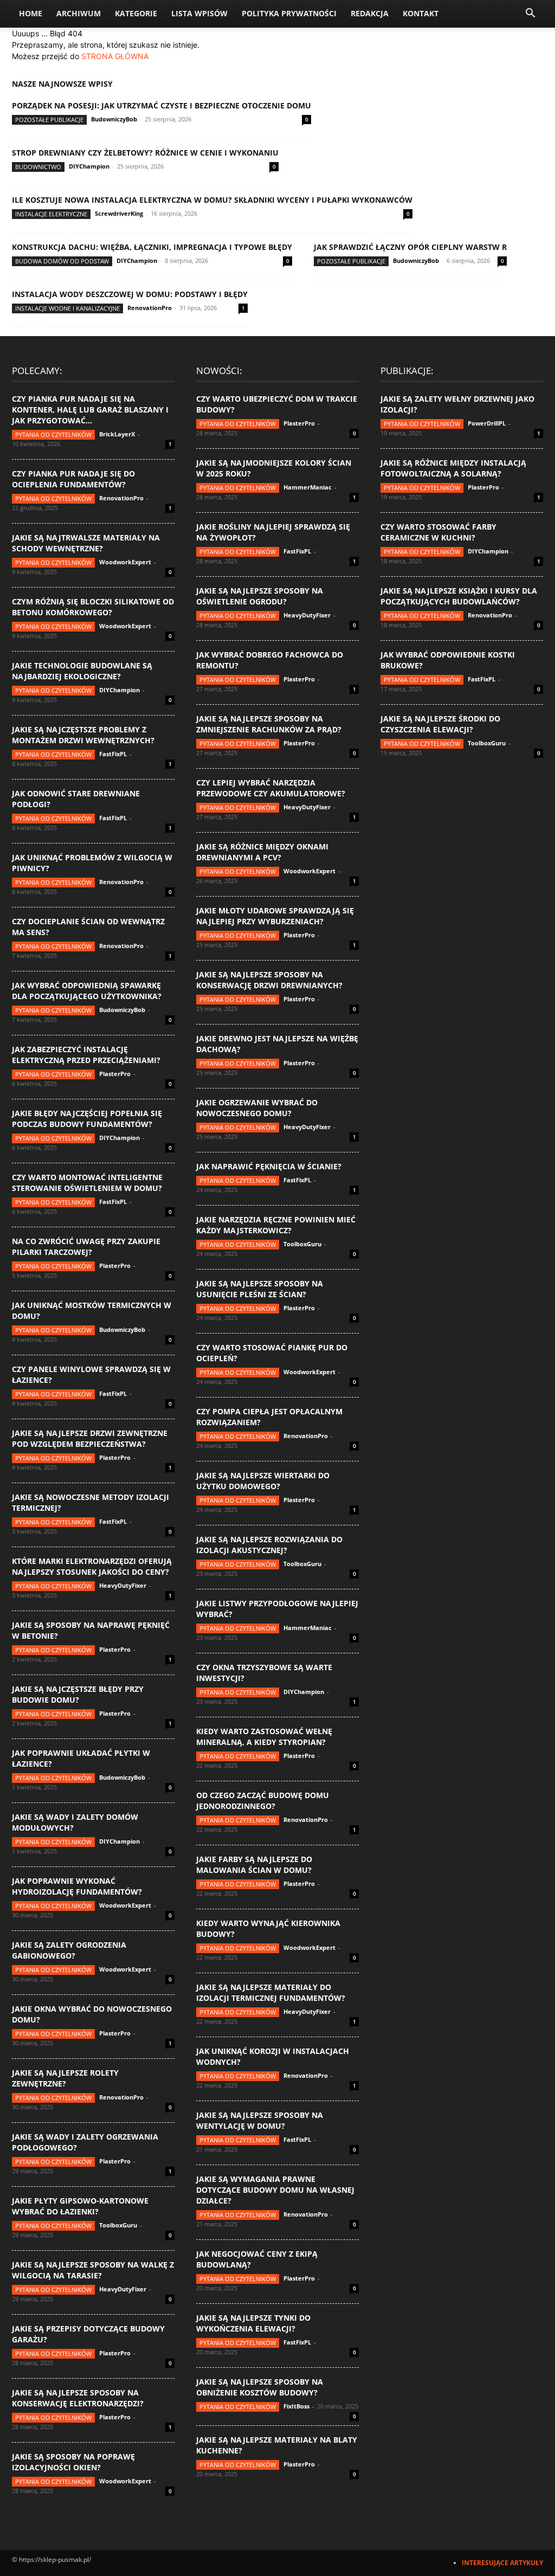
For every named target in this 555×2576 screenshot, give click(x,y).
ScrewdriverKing (119, 213)
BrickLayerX (117, 434)
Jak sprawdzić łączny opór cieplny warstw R (410, 247)
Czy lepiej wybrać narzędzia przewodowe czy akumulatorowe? (271, 788)
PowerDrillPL (487, 423)
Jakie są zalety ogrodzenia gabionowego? (69, 1950)
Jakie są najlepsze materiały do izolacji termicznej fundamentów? (271, 1992)
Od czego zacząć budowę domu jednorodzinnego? (263, 1801)
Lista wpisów (199, 13)
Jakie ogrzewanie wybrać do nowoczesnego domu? (257, 1108)
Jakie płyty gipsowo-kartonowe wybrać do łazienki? (80, 2206)
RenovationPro (150, 308)
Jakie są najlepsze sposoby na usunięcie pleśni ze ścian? (260, 1289)
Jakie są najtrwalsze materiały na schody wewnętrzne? (86, 543)
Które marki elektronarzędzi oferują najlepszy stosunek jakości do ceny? (92, 1566)
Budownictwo (38, 167)
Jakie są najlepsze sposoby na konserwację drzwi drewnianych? (269, 980)
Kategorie (136, 13)
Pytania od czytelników (53, 434)
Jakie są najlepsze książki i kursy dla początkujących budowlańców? (459, 596)
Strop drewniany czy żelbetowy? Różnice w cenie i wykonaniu (145, 153)
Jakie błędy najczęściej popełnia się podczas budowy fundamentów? (87, 1119)
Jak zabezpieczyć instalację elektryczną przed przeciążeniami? (86, 1055)
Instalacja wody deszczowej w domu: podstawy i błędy (130, 294)
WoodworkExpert (125, 562)
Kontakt (421, 13)
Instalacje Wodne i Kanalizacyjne (67, 308)
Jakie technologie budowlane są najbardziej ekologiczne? (82, 671)
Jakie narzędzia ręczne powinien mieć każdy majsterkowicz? (276, 1225)
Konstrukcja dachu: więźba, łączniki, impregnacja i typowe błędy (152, 247)
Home (31, 13)
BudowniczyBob (114, 119)
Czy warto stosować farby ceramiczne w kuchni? (438, 532)
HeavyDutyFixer (123, 1585)
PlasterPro (115, 1074)
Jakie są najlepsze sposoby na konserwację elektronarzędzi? (78, 2398)
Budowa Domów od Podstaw (62, 261)
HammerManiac (308, 487)
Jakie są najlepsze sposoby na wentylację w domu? (260, 2120)
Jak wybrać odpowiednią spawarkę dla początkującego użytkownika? (87, 991)
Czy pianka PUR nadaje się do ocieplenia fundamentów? (73, 479)
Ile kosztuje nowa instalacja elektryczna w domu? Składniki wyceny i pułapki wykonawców (212, 200)
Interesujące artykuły (502, 2563)
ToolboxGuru (118, 2225)
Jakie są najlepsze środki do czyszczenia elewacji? (440, 724)
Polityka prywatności (289, 13)
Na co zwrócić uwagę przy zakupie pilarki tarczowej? (86, 1247)
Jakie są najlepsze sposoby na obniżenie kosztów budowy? (260, 2387)
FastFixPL (113, 754)
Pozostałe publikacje (49, 120)
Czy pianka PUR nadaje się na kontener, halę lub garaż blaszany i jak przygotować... (90, 410)
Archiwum (79, 13)
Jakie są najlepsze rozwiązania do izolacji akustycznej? (269, 1545)
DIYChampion (89, 166)
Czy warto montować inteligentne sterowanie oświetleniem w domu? (87, 1183)
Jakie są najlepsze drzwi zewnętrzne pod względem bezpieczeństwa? (90, 1438)
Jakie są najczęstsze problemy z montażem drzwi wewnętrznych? (83, 735)
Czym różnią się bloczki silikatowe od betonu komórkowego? (93, 607)
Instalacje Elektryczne (51, 214)
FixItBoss (296, 2406)
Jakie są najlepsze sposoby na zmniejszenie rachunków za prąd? (269, 724)
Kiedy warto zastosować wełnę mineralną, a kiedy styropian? (264, 1737)
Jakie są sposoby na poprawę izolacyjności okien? (73, 2462)
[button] (530, 14)
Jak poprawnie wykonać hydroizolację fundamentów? (77, 1886)
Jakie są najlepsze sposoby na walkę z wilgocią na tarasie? (93, 2270)
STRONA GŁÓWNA (115, 56)
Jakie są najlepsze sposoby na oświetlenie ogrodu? (260, 596)
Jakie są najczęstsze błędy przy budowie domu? (78, 1694)
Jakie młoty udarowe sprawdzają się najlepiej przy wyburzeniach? (275, 916)
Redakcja (370, 13)
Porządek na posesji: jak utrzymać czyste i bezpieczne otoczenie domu (162, 105)
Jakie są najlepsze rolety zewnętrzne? (65, 2078)
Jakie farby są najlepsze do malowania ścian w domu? (254, 1865)
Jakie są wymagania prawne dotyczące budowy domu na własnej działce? (275, 2190)
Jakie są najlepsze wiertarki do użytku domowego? (263, 1481)
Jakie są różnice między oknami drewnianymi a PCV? (262, 852)
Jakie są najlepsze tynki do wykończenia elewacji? (253, 2323)
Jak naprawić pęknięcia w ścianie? (269, 1166)
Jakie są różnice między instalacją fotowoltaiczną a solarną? (453, 468)
